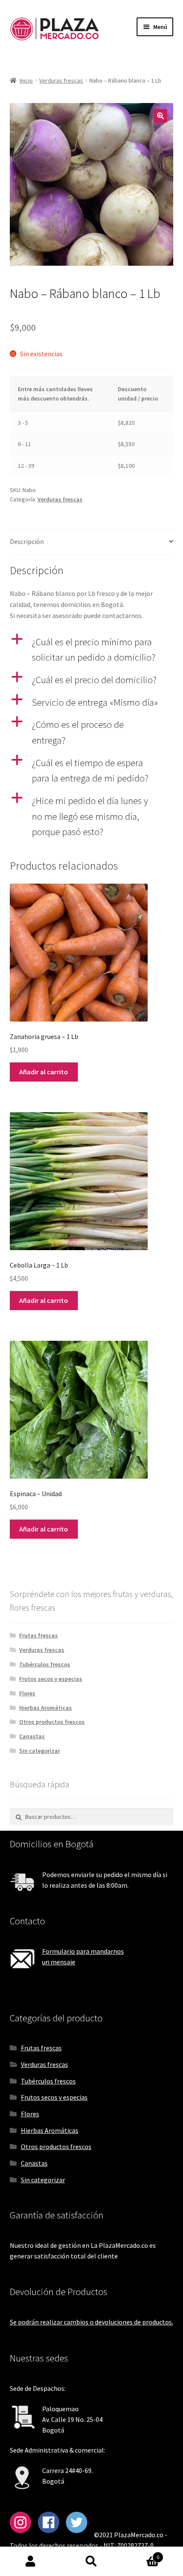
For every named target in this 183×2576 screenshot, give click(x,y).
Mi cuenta (30, 2562)
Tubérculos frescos (45, 1664)
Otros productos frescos (52, 1722)
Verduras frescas (61, 80)
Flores (27, 1693)
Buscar (91, 2562)
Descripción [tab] (27, 541)
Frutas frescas (39, 1635)
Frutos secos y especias (51, 1679)
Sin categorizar (40, 1751)
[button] (160, 116)
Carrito (141, 2554)
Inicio (26, 80)
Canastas (32, 1736)
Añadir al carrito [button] (44, 1072)
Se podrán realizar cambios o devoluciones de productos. (91, 2322)
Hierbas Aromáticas (46, 1708)
